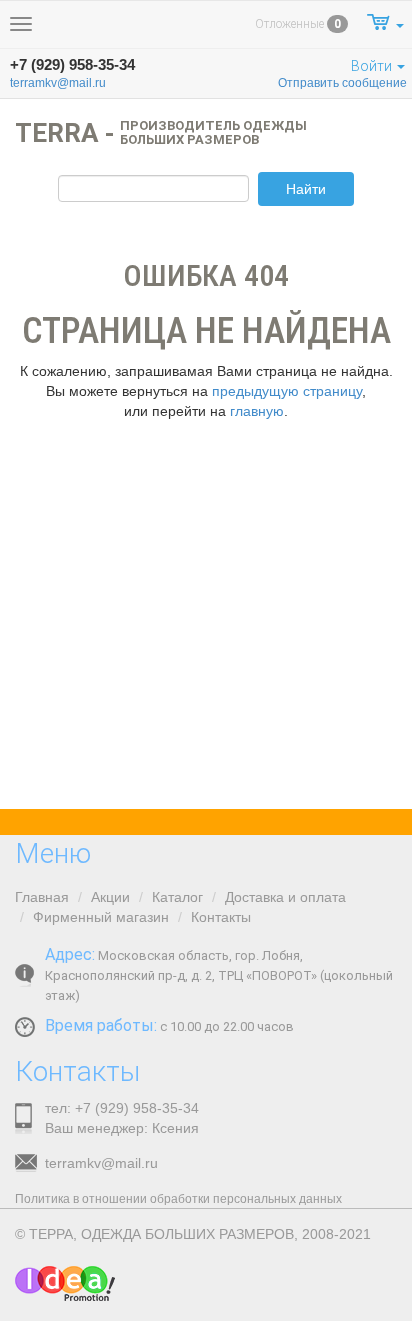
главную (257, 411)
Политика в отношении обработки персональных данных (178, 1199)
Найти (306, 189)
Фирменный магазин (101, 917)
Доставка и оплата (285, 897)
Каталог (177, 897)
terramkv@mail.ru (58, 83)
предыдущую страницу (287, 391)
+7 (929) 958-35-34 (72, 64)
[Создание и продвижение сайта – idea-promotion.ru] (65, 1283)
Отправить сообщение (342, 83)
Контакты (221, 917)
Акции (110, 897)
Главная (42, 897)
